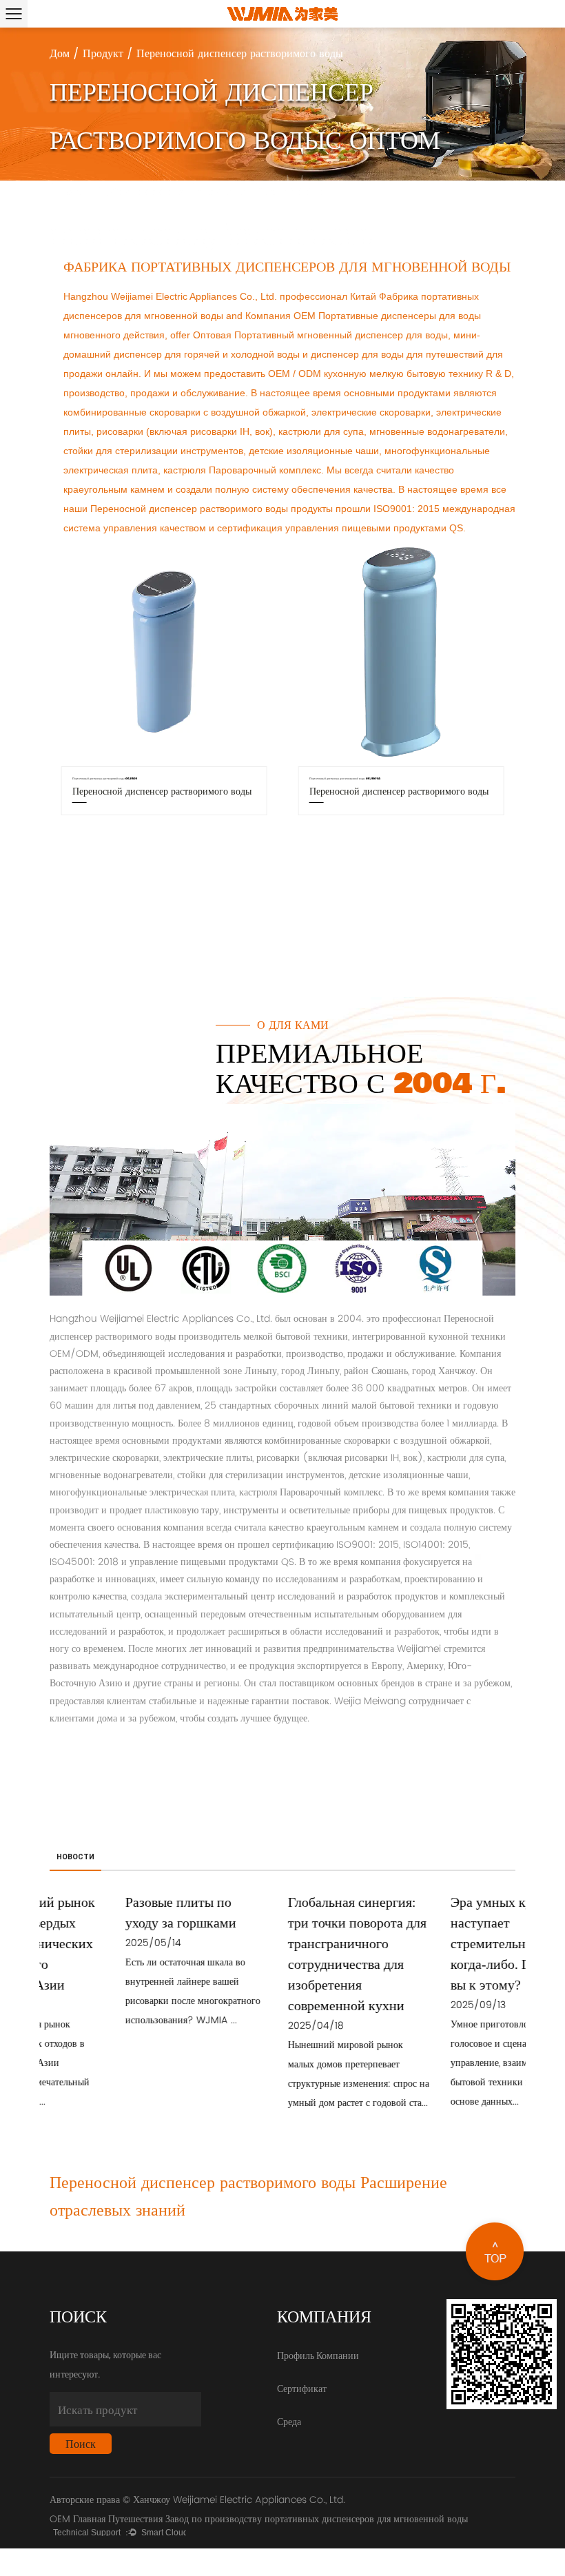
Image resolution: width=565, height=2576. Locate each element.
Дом (60, 54)
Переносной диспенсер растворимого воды (189, 509)
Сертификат (302, 2388)
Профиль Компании (318, 2355)
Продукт (103, 54)
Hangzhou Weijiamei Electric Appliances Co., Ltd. (170, 296)
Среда (289, 2421)
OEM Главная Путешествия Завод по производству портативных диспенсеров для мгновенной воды (259, 2519)
